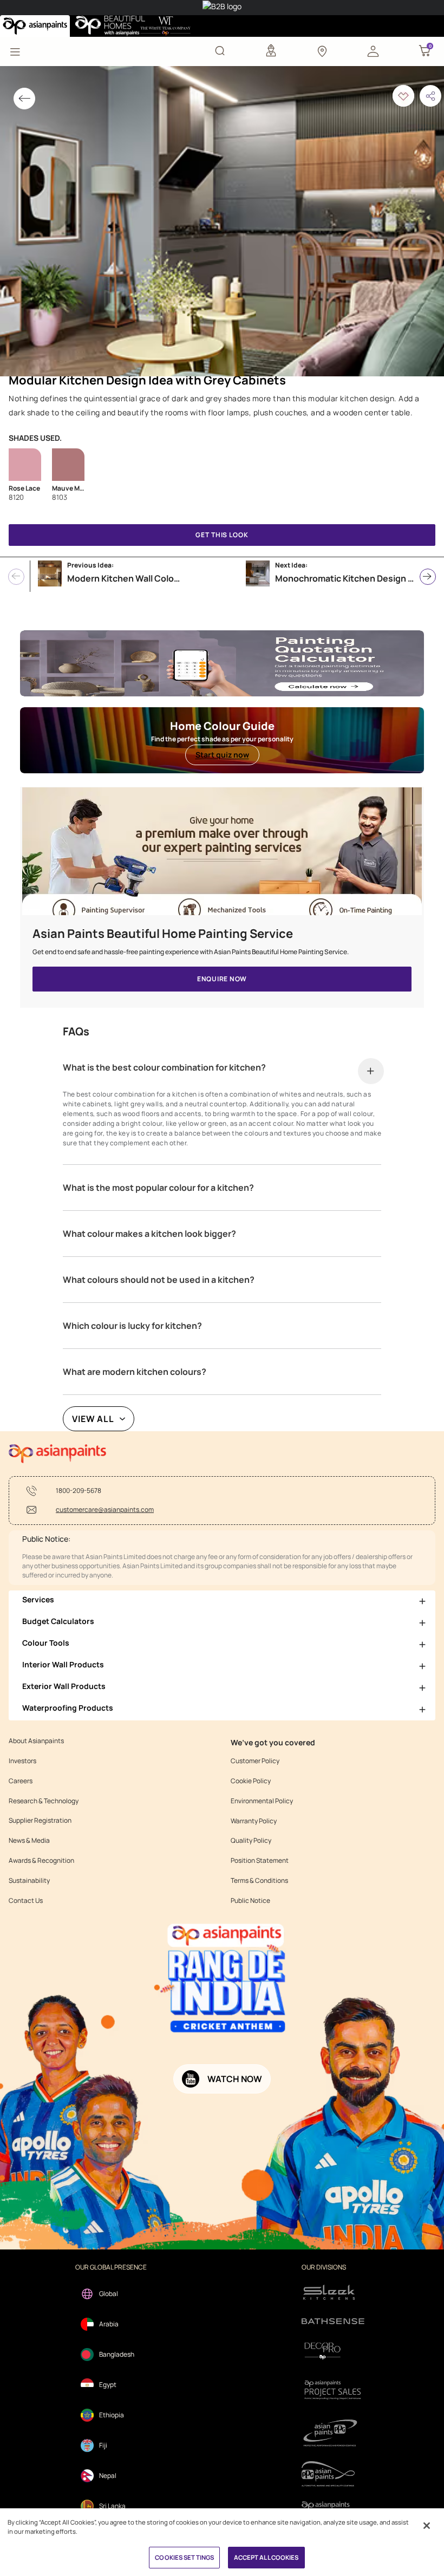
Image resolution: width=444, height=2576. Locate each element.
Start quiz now (222, 755)
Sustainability (29, 1881)
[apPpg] (333, 2474)
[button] (373, 50)
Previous (16, 577)
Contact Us (26, 1901)
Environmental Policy (262, 1801)
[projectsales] (333, 2389)
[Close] (427, 2526)
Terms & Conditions (259, 1881)
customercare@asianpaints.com (105, 1510)
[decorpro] (333, 2351)
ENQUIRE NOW (222, 979)
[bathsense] (333, 2322)
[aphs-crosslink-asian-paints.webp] (222, 857)
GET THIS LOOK (222, 535)
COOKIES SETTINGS (184, 2557)
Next (428, 577)
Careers (21, 1781)
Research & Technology (44, 1801)
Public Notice (250, 1901)
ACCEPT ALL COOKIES (266, 2557)
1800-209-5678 (79, 1491)
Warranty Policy (254, 1821)
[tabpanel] (222, 221)
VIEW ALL (93, 1419)
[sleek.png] (333, 2291)
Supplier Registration (40, 1821)
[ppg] (333, 2433)
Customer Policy (255, 1761)
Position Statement (260, 1861)
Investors (22, 1761)
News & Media (29, 1841)
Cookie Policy (251, 1781)
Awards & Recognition (41, 1861)
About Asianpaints (36, 1741)
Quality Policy (251, 1841)
